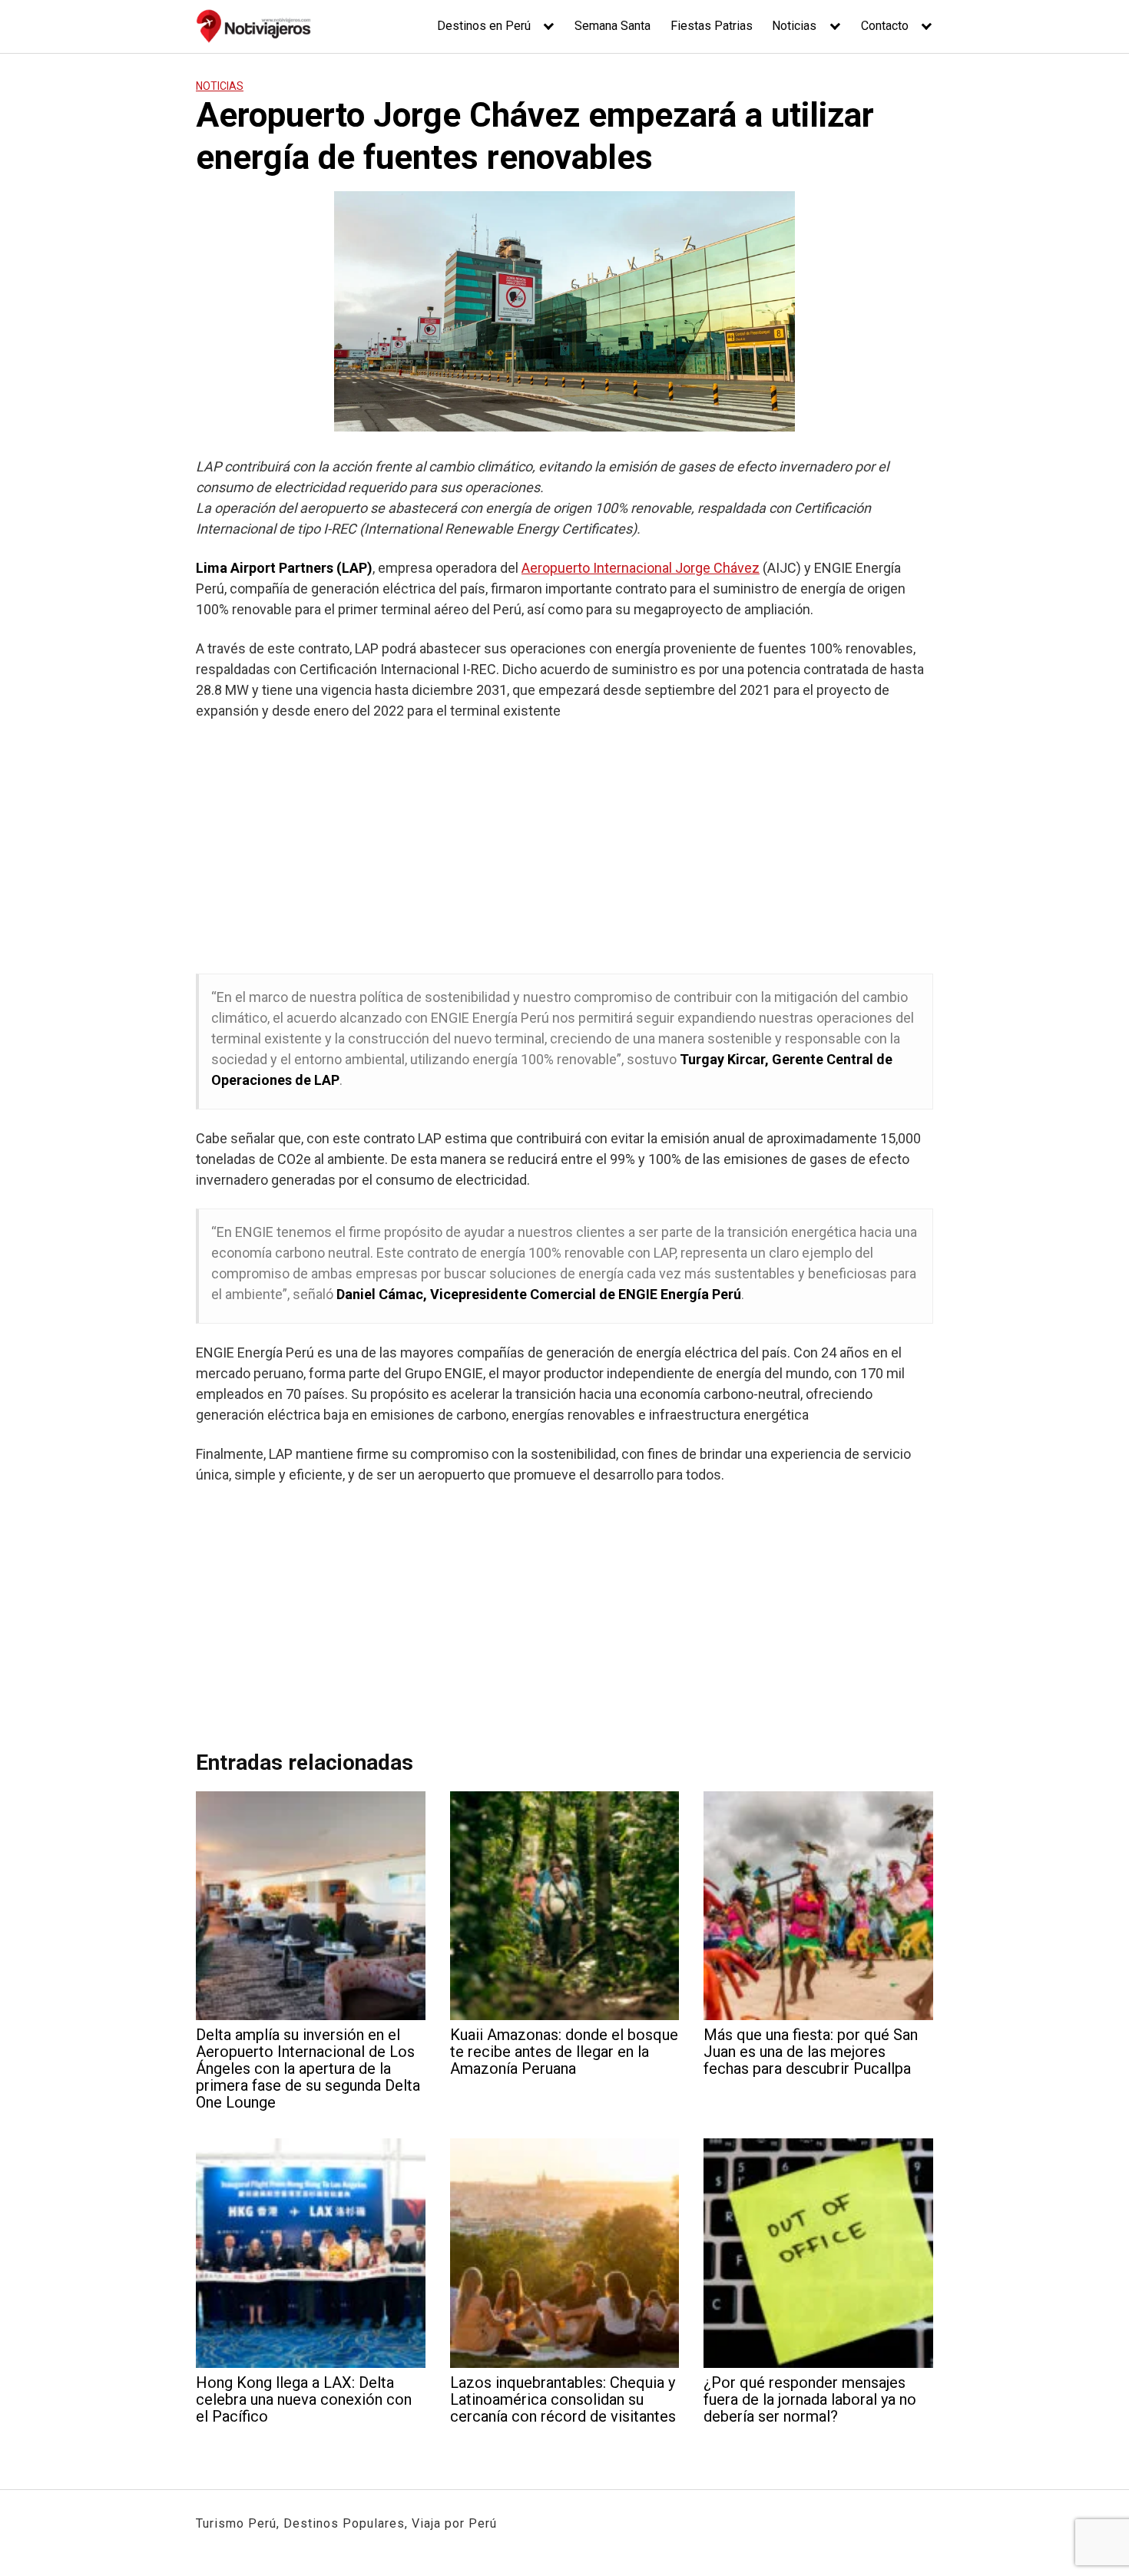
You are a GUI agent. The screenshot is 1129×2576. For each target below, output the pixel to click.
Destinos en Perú (484, 26)
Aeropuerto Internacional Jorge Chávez (641, 568)
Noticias (794, 26)
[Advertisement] (564, 847)
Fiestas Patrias (712, 26)
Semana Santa (613, 26)
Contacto (885, 26)
